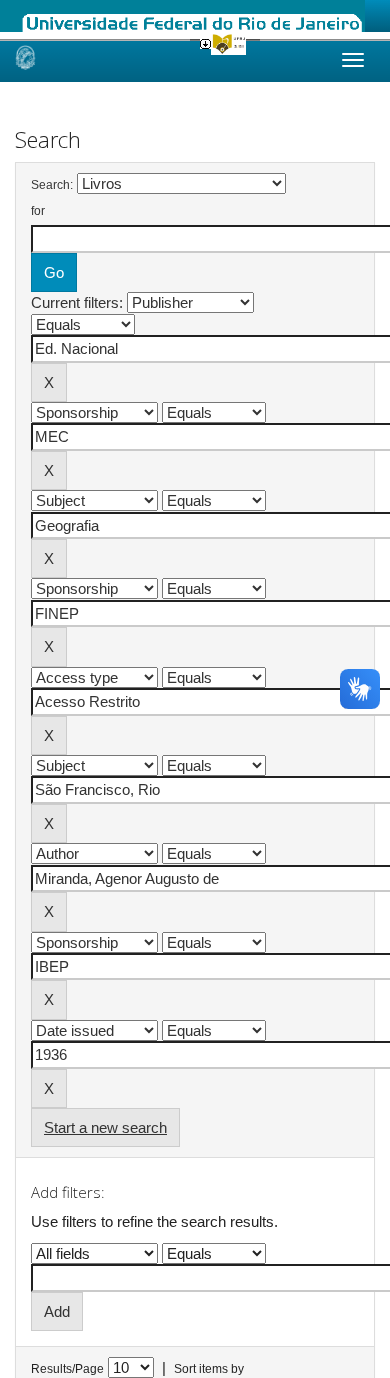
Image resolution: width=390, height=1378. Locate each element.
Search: (52, 185)
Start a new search (105, 1127)
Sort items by (209, 1369)
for (38, 211)
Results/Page (67, 1369)
